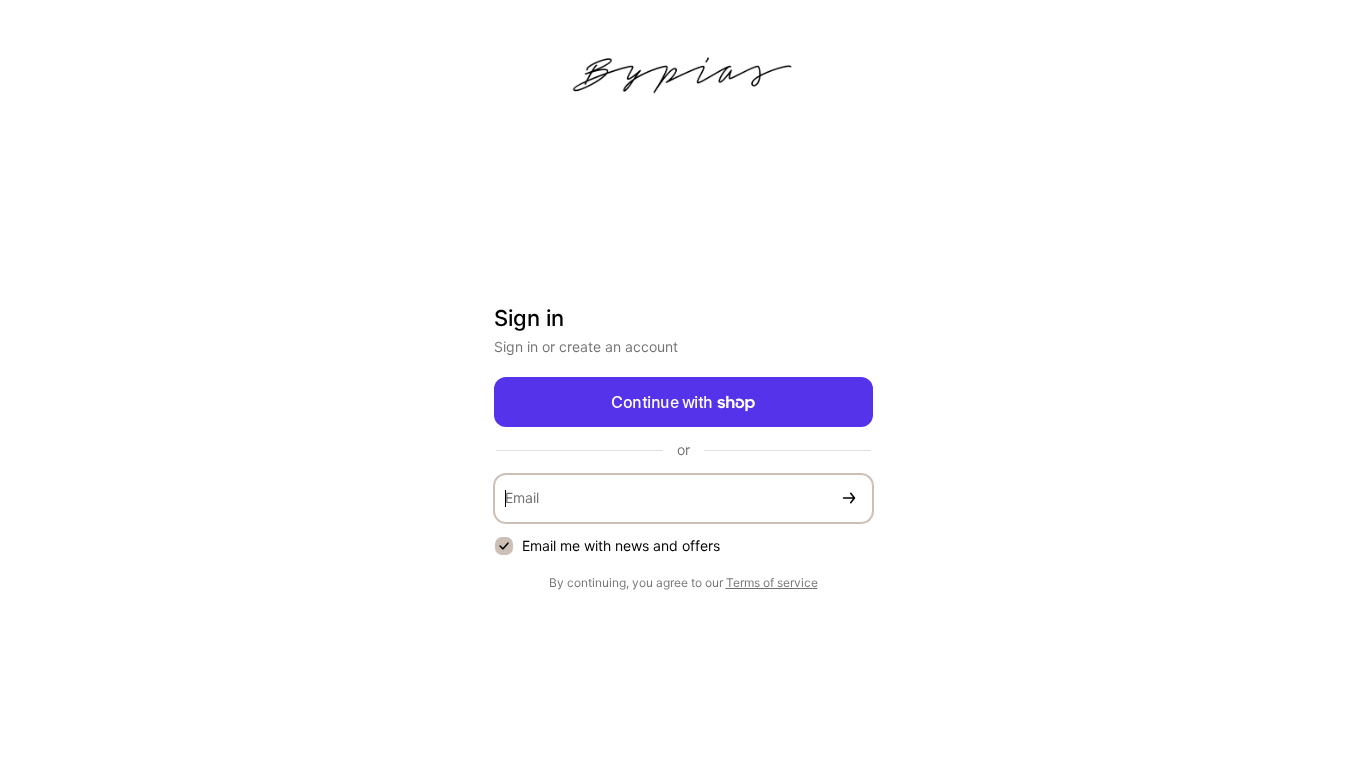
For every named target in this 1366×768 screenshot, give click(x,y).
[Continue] (849, 498)
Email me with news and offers (621, 545)
